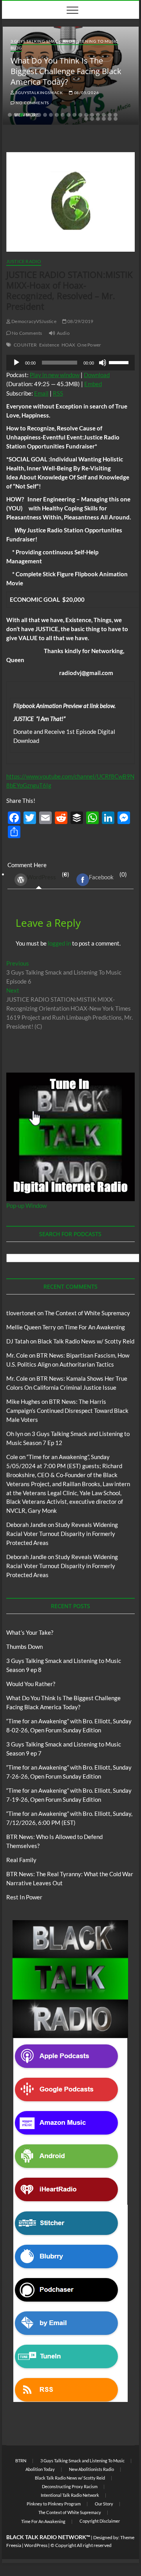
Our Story (104, 2504)
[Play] (16, 363)
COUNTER (25, 345)
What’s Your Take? (30, 1632)
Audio (63, 333)
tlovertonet (21, 1313)
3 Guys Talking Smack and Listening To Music (64, 41)
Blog (16, 48)
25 (116, 119)
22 (98, 119)
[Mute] (103, 363)
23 (104, 119)
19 (116, 115)
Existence (49, 345)
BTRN (21, 2461)
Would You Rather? (31, 1684)
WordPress (42, 877)
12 (74, 115)
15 (92, 115)
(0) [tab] (48, 876)
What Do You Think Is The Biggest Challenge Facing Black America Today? (66, 71)
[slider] (120, 362)
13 (80, 115)
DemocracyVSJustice (33, 321)
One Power (89, 345)
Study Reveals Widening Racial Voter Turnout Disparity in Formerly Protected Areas (62, 1534)
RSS (58, 393)
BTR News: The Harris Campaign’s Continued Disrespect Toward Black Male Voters (67, 1411)
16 (98, 115)
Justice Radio (24, 261)
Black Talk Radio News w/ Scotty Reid (86, 1341)
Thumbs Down (24, 1647)
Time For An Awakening (95, 1327)
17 (104, 115)
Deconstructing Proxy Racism (70, 2486)
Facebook (101, 877)
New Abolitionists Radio (91, 2469)
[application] (70, 363)
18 (110, 115)
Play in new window (55, 375)
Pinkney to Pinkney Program (54, 2504)
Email (41, 393)
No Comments (32, 103)
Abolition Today (40, 2469)
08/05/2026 (86, 93)
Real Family (21, 1860)
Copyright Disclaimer (100, 2521)
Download (97, 375)
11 (69, 115)
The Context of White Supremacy (87, 1313)
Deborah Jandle (26, 1525)
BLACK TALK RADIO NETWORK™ (48, 2537)
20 (86, 119)
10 (63, 115)
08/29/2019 (80, 321)
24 (110, 119)
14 (86, 115)
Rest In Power (24, 1897)
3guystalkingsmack (39, 93)
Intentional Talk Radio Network (70, 2495)
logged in (59, 943)
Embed (93, 384)
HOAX (69, 345)
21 (92, 119)
